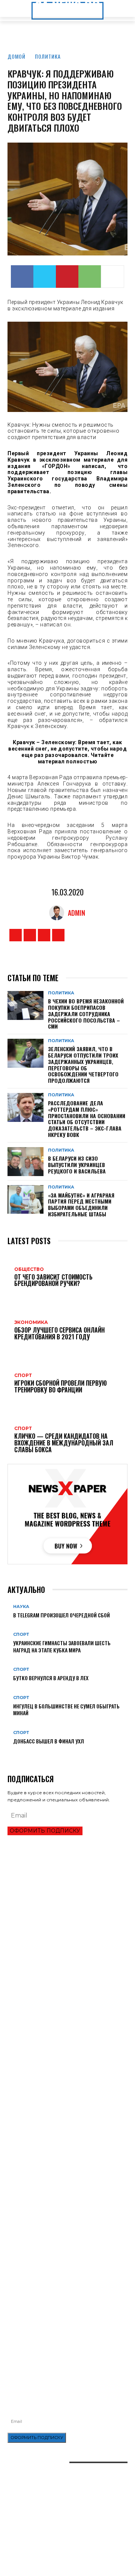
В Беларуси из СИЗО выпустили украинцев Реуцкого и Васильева (77, 1165)
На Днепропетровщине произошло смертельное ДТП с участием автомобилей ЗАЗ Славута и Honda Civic (66, 2295)
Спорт (21, 1635)
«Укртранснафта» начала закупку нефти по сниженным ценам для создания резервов (60, 2276)
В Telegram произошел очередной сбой (61, 1615)
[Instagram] (30, 935)
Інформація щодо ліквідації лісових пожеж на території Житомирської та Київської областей (64, 2313)
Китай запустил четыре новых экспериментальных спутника (44, 2195)
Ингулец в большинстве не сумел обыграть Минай (66, 1709)
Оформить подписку (45, 1831)
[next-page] (14, 1753)
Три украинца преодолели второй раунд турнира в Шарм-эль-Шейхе (58, 1927)
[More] (112, 277)
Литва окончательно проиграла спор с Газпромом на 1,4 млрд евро (55, 1959)
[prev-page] (10, 1753)
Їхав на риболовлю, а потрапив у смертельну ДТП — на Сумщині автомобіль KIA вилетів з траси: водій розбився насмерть (67, 2332)
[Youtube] (58, 935)
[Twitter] (45, 277)
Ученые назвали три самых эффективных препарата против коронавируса (58, 2211)
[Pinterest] (67, 277)
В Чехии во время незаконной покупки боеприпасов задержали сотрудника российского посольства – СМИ (86, 1014)
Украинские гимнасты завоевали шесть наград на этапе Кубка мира (62, 1646)
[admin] (58, 913)
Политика (48, 56)
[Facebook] (22, 277)
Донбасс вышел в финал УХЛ (49, 1741)
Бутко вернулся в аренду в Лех (51, 1678)
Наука (21, 1607)
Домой (16, 56)
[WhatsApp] (90, 277)
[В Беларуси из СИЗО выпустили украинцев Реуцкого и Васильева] (25, 1162)
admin (76, 913)
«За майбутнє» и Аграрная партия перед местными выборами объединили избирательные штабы (81, 1204)
